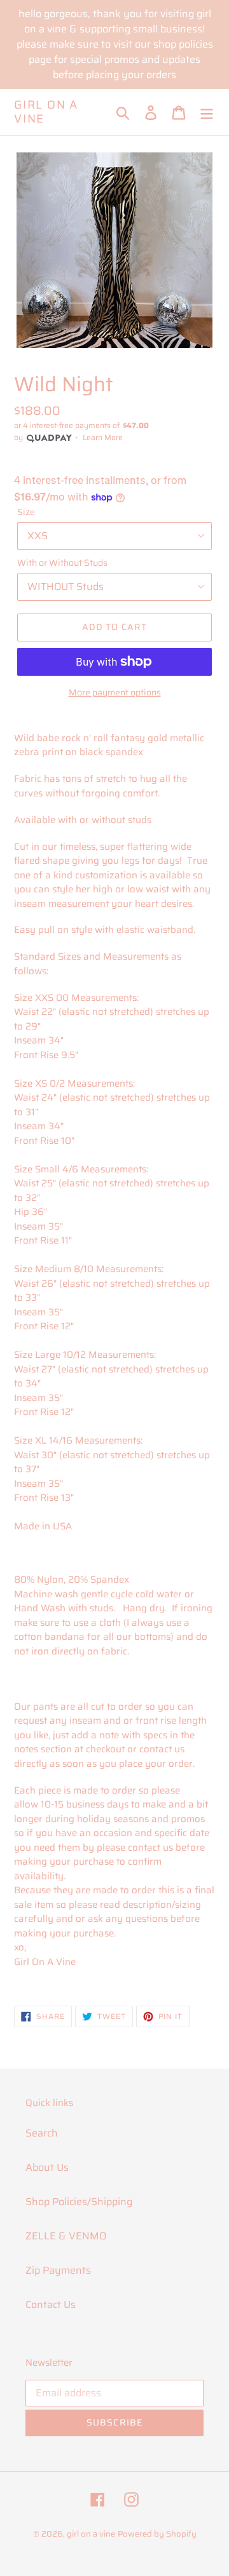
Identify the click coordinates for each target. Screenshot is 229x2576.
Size (26, 512)
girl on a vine (46, 112)
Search (42, 2133)
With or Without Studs (62, 563)
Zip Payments (58, 2270)
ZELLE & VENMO (66, 2236)
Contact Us (51, 2304)
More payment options (115, 693)
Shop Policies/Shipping (79, 2202)
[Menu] (207, 112)
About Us (47, 2167)
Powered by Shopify (157, 2534)
